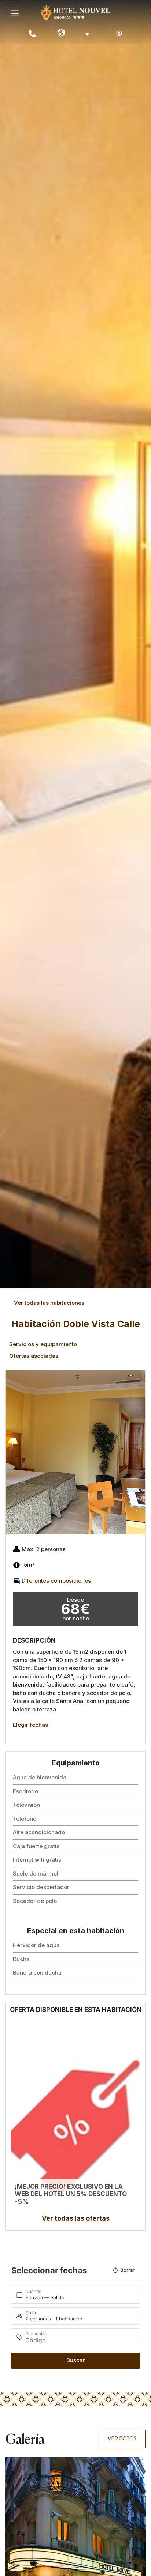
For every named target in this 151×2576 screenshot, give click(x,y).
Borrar (127, 2270)
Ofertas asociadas (34, 1356)
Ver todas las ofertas (76, 2218)
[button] (13, 1452)
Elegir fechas (30, 1725)
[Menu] (15, 14)
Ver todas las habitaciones (49, 1303)
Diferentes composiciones (56, 1580)
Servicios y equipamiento (43, 1344)
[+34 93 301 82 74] (32, 34)
